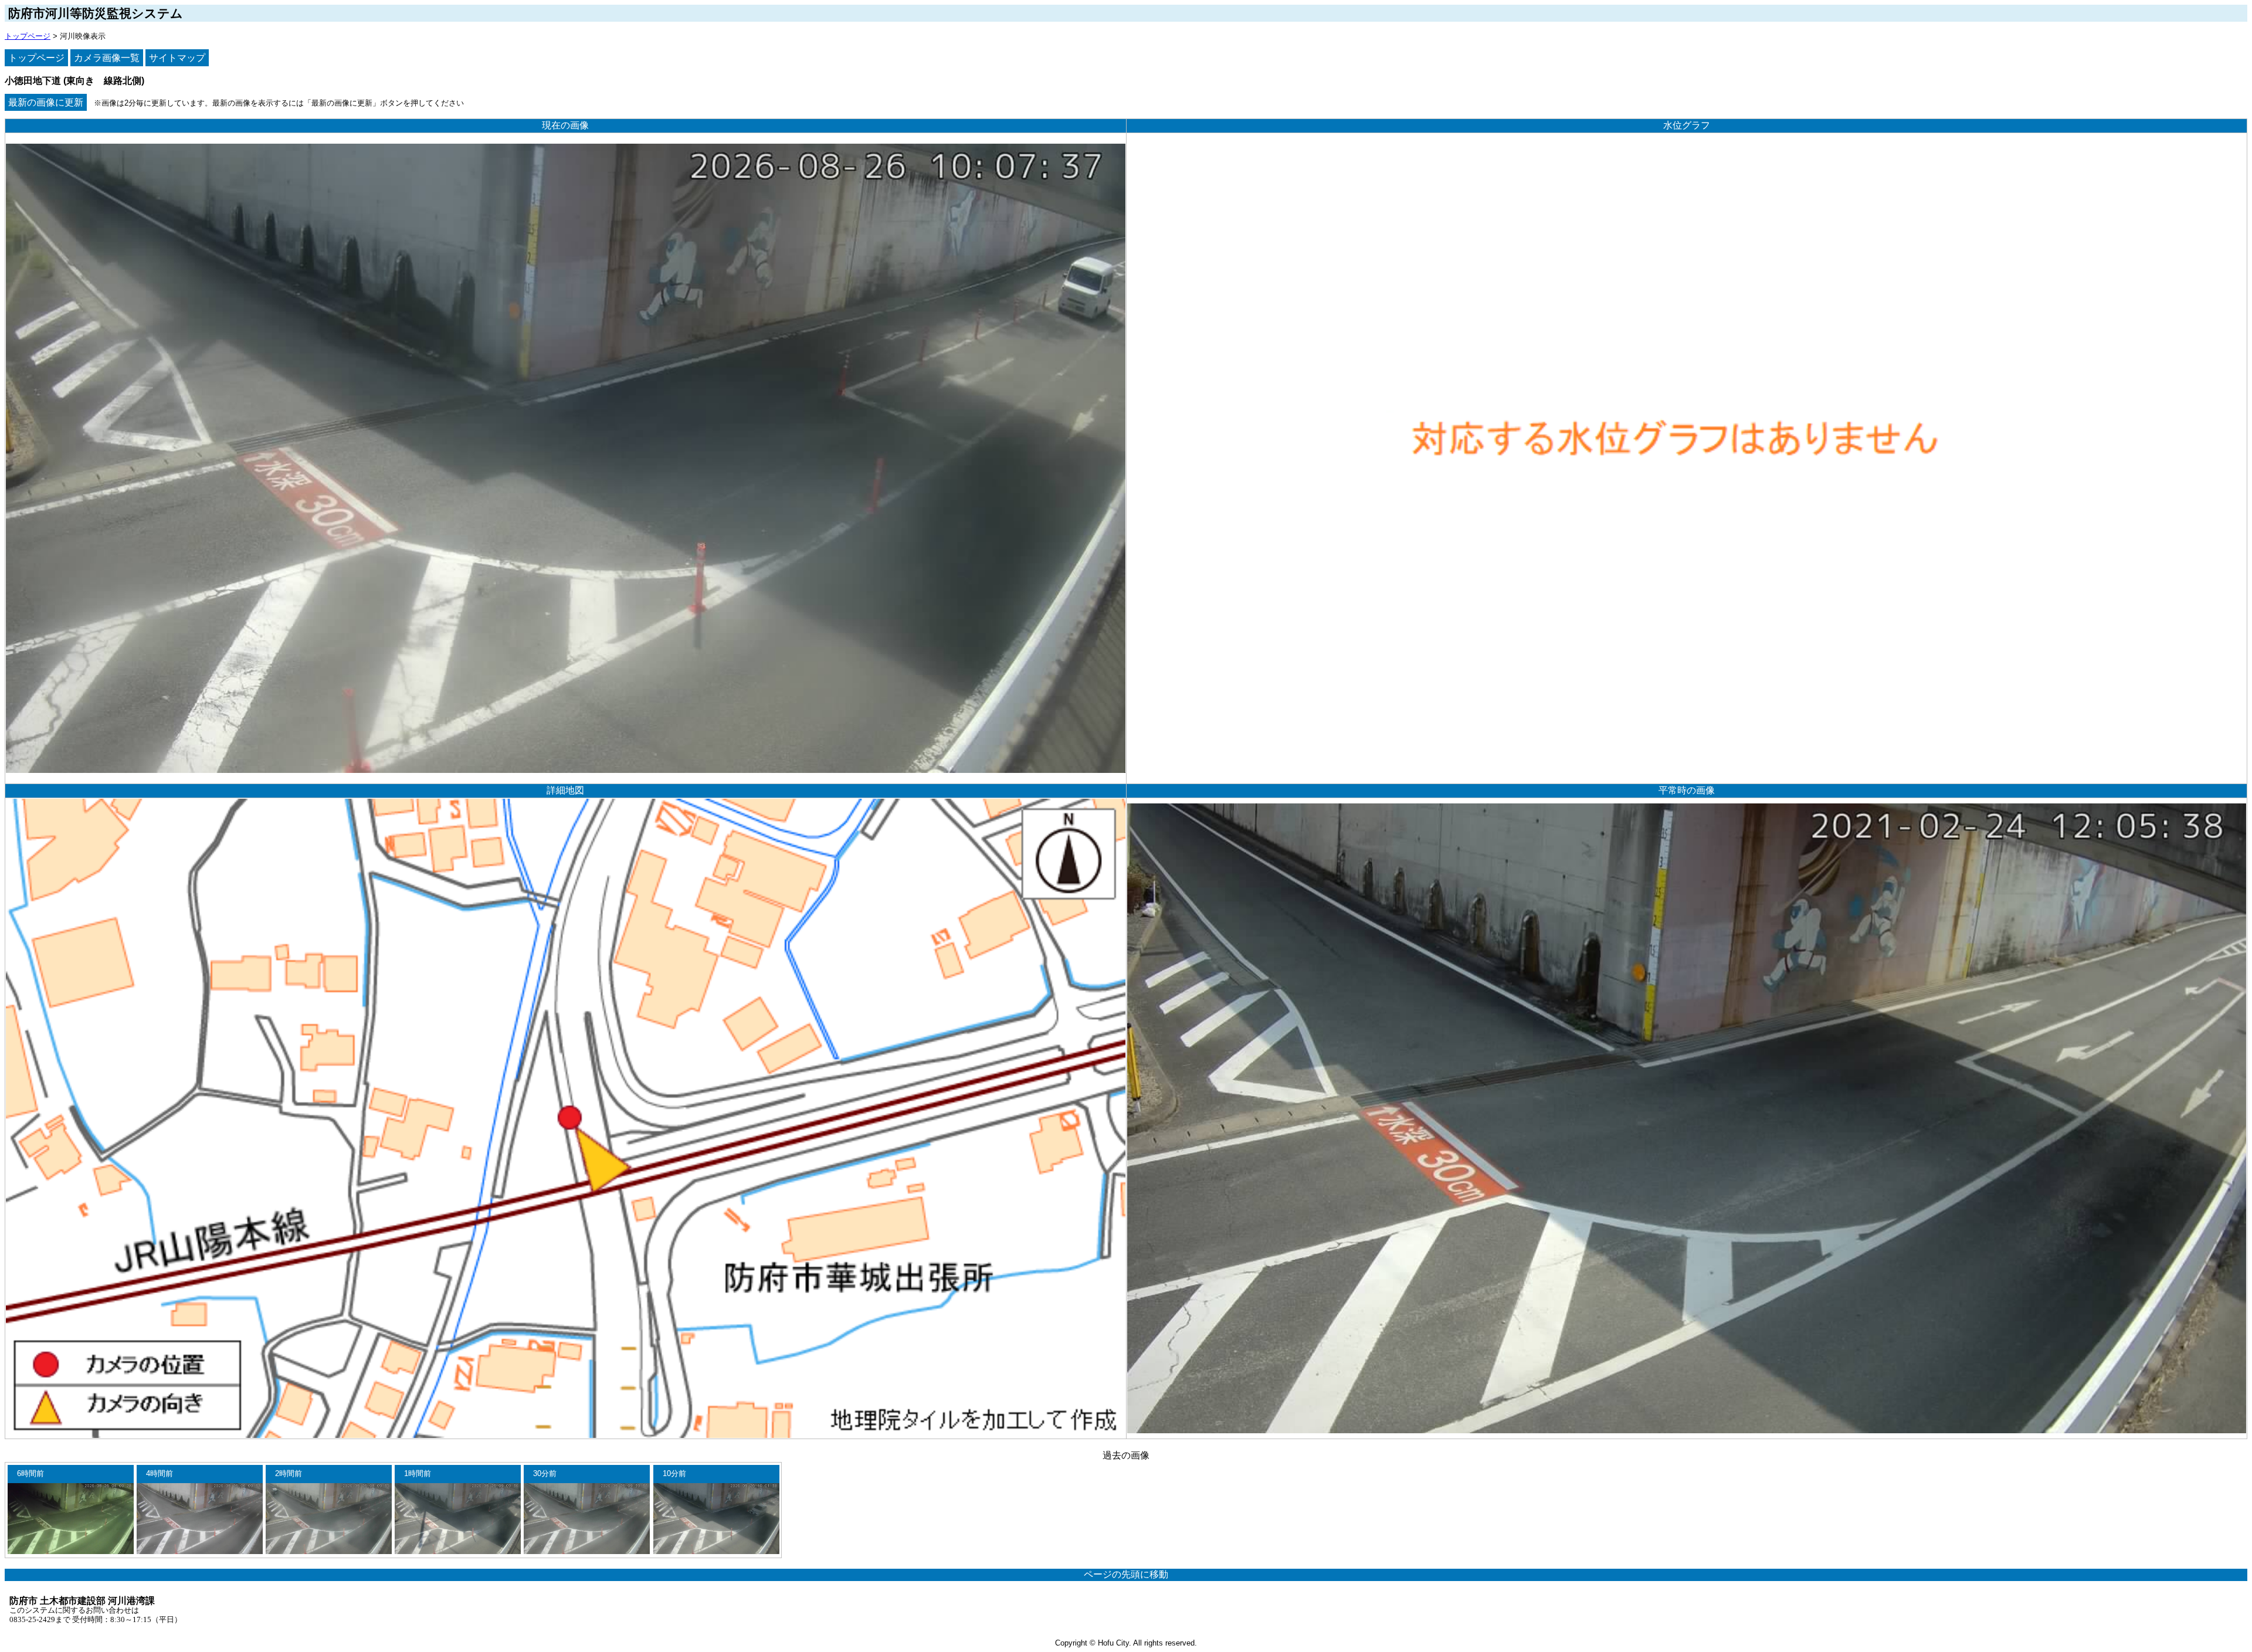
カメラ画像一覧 (107, 58)
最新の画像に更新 (46, 102)
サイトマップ (177, 58)
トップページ (28, 36)
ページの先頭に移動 (1126, 1574)
